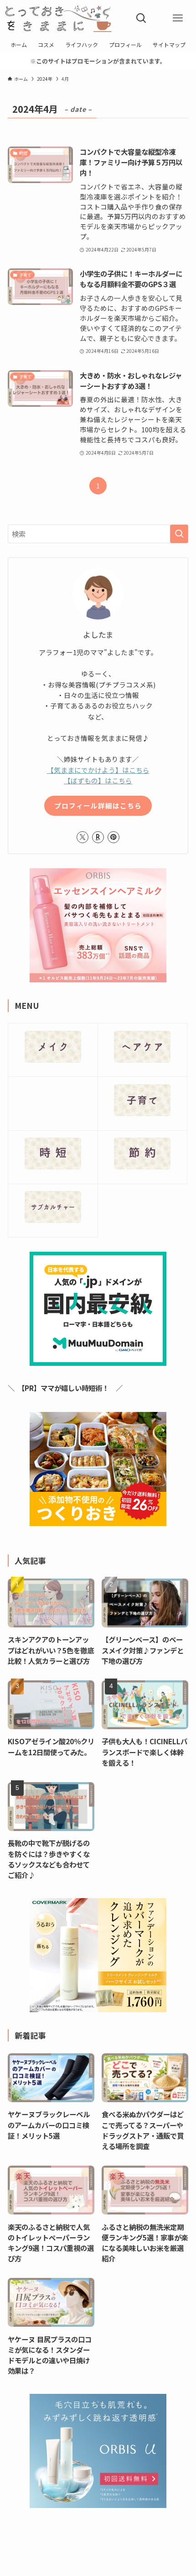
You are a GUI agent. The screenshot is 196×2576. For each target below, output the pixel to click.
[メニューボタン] (178, 18)
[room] (98, 837)
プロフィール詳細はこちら (98, 805)
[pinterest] (113, 837)
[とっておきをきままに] (59, 18)
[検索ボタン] (141, 18)
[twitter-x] (83, 837)
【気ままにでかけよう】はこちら (98, 770)
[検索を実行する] (179, 534)
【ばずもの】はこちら (98, 780)
